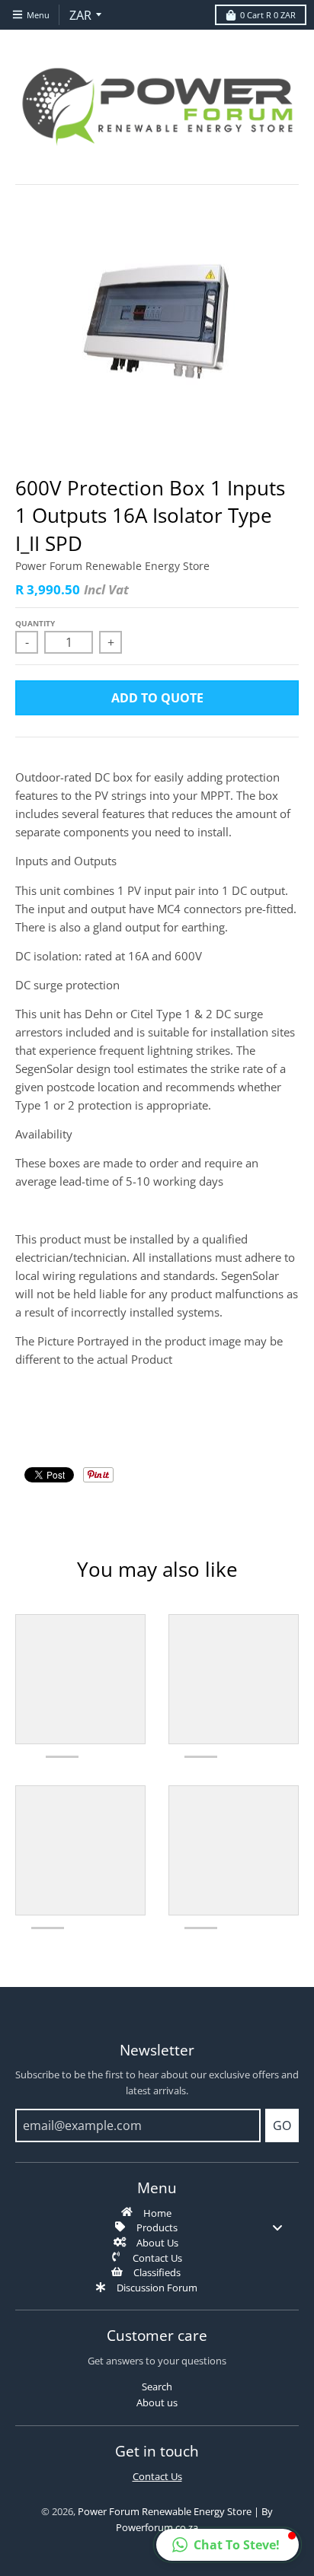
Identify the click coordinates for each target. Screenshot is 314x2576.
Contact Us (157, 2476)
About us (157, 2402)
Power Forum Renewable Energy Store (112, 566)
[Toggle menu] (277, 2227)
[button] (227, 2545)
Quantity (35, 623)
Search (157, 2387)
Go (282, 2125)
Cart (268, 15)
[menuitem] (157, 2212)
